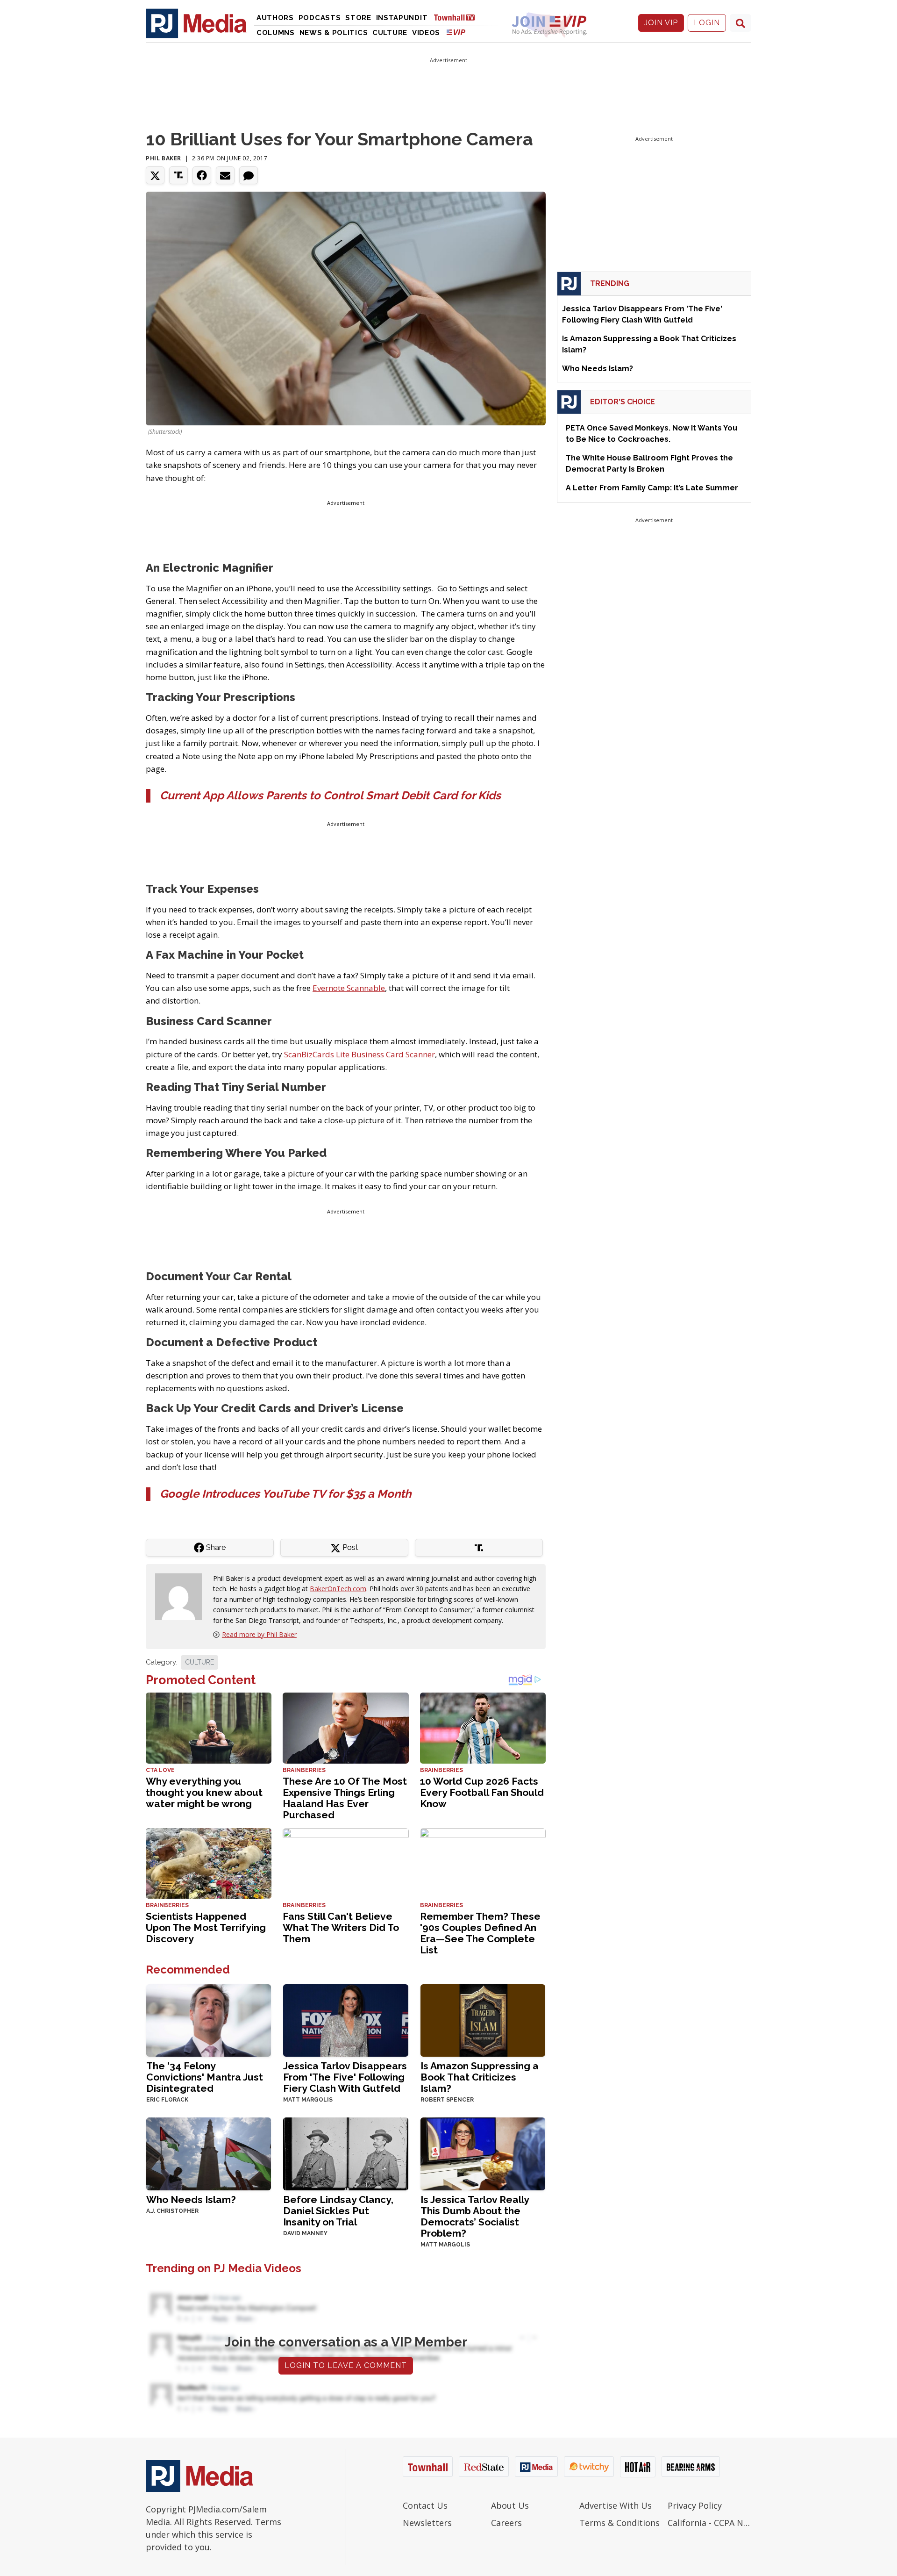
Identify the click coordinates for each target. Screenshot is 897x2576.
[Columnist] (182, 1596)
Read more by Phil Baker (259, 1634)
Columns (276, 33)
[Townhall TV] (458, 17)
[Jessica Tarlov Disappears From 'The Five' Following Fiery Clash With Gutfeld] (345, 2020)
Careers (506, 2523)
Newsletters (427, 2523)
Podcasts (320, 18)
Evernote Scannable (349, 988)
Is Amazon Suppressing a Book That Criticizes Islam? (480, 2077)
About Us (510, 2505)
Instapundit (402, 18)
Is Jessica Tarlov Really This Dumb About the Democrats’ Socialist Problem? (475, 2216)
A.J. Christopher (172, 2211)
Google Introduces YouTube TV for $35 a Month (285, 1494)
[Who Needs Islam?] (209, 2153)
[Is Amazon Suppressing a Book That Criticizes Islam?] (483, 2020)
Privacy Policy (695, 2505)
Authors (275, 18)
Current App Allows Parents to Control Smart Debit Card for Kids (330, 795)
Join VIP (661, 23)
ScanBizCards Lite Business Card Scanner (360, 1054)
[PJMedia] (196, 23)
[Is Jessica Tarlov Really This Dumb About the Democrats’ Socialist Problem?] (483, 2153)
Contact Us (425, 2505)
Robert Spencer (447, 2100)
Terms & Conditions (619, 2523)
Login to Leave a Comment (346, 2365)
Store (358, 18)
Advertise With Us (616, 2505)
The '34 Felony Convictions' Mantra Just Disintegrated (205, 2077)
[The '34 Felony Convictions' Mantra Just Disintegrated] (209, 2020)
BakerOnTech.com (338, 1589)
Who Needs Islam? (191, 2199)
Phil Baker (164, 158)
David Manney (305, 2233)
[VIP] (456, 32)
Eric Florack (167, 2100)
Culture (390, 33)
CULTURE (199, 1662)
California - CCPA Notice (709, 2523)
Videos (426, 33)
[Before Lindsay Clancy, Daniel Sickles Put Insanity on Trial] (345, 2153)
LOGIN (707, 23)
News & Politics (334, 33)
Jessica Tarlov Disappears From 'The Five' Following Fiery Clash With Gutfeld (345, 2077)
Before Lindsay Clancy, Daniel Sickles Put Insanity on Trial (338, 2211)
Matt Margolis (308, 2100)
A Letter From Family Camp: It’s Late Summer (652, 488)
